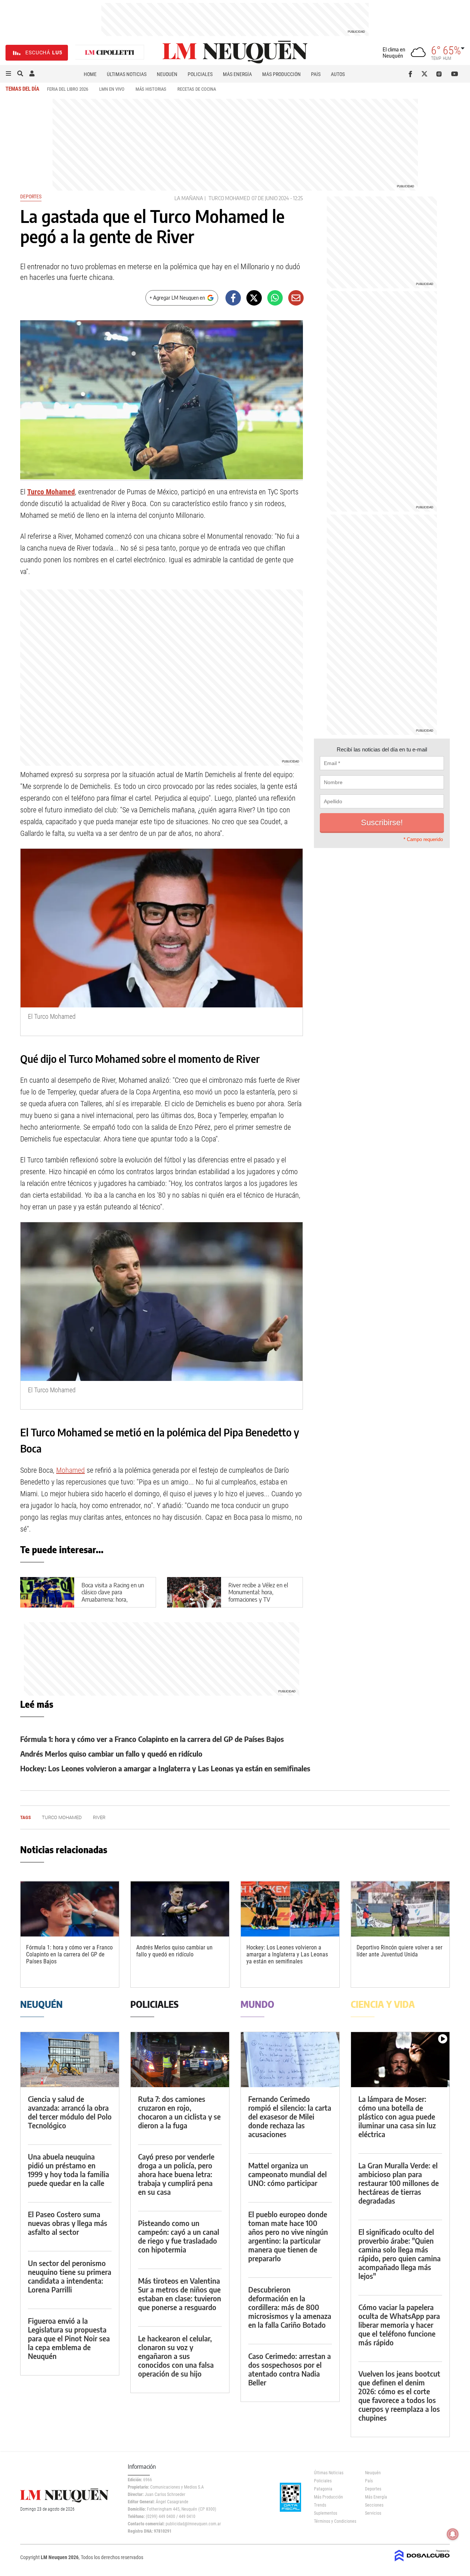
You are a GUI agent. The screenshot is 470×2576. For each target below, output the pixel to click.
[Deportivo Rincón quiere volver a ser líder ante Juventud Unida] (400, 1909)
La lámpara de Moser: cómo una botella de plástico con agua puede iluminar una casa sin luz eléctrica (397, 2116)
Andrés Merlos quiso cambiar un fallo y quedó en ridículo (111, 1754)
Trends (320, 2505)
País (316, 74)
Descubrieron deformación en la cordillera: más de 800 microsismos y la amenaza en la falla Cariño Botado (290, 2307)
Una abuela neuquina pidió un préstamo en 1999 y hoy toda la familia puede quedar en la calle (68, 2170)
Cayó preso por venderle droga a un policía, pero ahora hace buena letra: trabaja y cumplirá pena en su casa (176, 2174)
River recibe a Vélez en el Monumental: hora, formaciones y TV (258, 1592)
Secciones (374, 2505)
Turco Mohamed (229, 198)
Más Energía (237, 74)
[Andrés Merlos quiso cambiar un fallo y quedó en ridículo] (180, 1909)
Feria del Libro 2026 (68, 89)
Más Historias (151, 89)
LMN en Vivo (112, 89)
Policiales (200, 74)
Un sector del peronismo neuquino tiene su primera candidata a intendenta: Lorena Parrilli (70, 2276)
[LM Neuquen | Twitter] (426, 74)
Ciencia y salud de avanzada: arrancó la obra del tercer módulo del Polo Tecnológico (70, 2112)
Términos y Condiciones (334, 2521)
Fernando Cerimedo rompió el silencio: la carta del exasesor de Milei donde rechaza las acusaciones (290, 2116)
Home (90, 74)
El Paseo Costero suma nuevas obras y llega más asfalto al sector (68, 2223)
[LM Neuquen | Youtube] (455, 74)
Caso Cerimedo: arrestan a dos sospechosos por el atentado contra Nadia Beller (290, 2369)
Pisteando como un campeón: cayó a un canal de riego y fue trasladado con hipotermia (179, 2236)
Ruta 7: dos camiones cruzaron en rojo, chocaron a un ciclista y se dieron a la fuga (179, 2112)
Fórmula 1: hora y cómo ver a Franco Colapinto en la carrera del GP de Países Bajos (152, 1739)
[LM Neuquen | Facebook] (412, 74)
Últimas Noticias (127, 74)
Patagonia (323, 2489)
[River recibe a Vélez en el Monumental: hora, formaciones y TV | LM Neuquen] (194, 1592)
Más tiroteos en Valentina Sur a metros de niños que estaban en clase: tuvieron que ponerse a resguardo (180, 2294)
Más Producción (281, 74)
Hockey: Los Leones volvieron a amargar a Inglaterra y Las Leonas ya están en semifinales (165, 1768)
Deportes (31, 196)
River (99, 1817)
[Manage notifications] (453, 2534)
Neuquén (167, 74)
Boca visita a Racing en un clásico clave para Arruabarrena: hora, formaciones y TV (113, 1596)
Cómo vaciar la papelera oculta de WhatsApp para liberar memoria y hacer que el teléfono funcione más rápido (399, 2325)
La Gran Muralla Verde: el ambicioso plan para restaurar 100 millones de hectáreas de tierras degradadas (399, 2183)
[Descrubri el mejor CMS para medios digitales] (422, 2562)
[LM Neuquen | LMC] (110, 53)
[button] (8, 74)
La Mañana (189, 198)
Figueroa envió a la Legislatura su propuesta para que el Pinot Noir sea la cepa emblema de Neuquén (69, 2338)
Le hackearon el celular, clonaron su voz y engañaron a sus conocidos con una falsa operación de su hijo (176, 2356)
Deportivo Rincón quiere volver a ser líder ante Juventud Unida (399, 1951)
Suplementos (326, 2513)
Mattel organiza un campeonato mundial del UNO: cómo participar (288, 2174)
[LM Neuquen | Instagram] (440, 74)
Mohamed (70, 1470)
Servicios (373, 2513)
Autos (338, 74)
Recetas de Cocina (197, 89)
